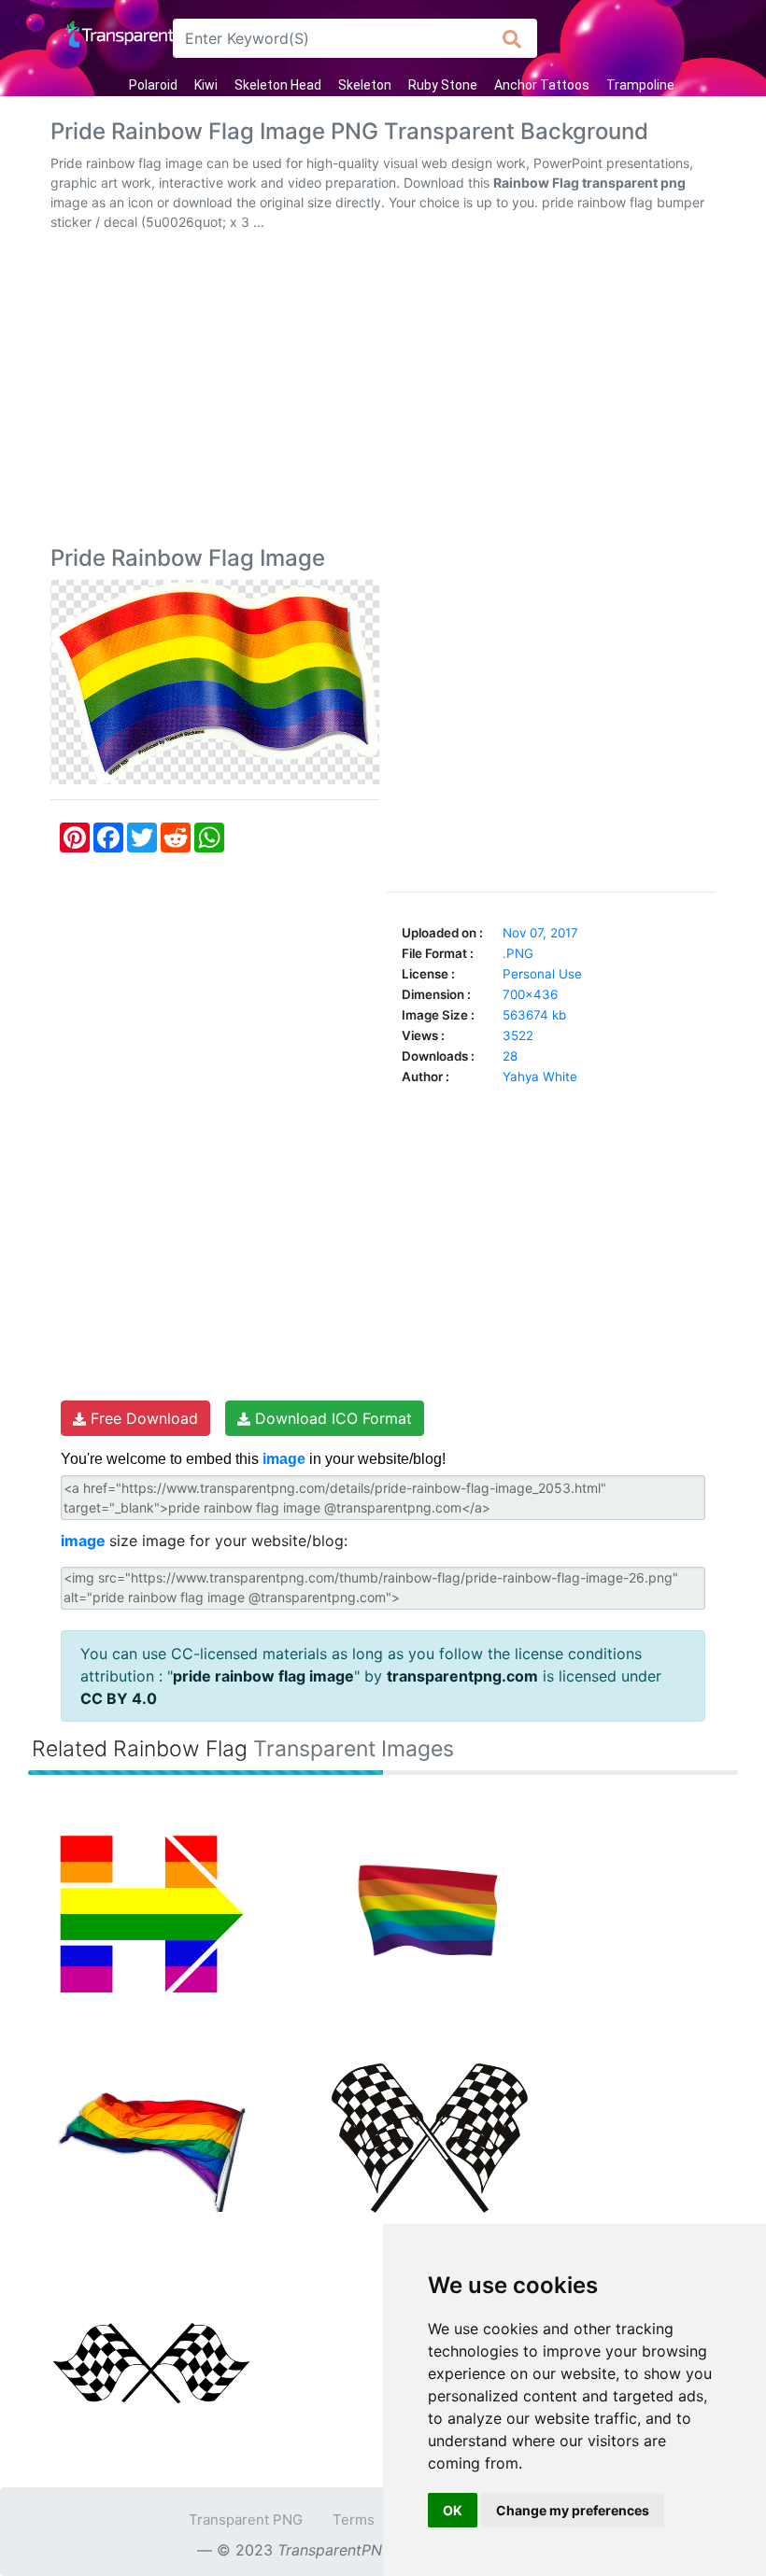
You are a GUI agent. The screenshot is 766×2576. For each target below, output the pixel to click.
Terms (354, 2520)
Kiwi (206, 85)
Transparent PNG (246, 2520)
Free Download (142, 1418)
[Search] (512, 38)
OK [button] (453, 2510)
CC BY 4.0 (119, 1698)
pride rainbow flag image (263, 1676)
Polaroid (153, 85)
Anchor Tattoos (542, 85)
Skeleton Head (278, 85)
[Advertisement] (383, 392)
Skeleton (365, 85)
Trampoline (640, 85)
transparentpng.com (462, 1676)
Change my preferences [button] (573, 2510)
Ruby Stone (443, 85)
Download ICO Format (331, 1418)
